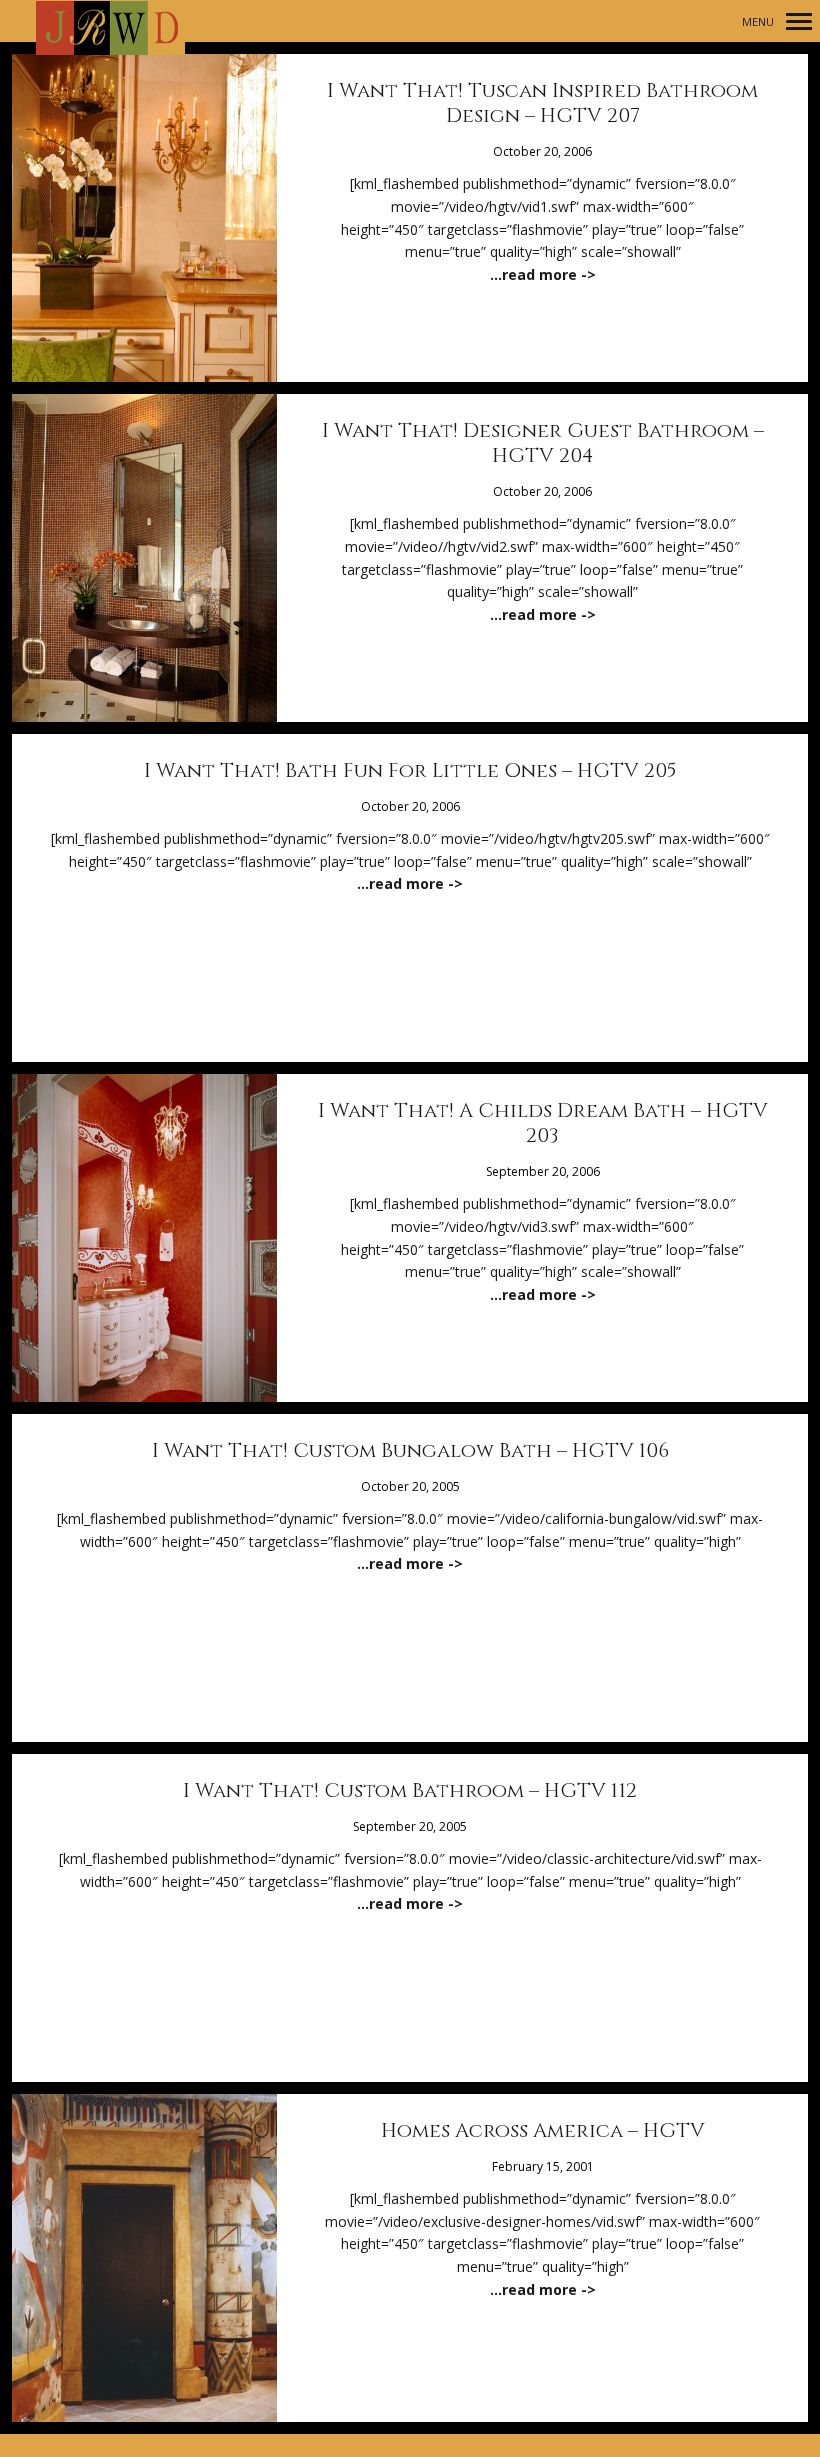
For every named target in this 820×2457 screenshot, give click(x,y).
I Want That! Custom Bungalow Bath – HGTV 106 (410, 1450)
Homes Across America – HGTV (543, 2130)
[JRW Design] (110, 29)
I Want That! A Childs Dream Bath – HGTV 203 (543, 1123)
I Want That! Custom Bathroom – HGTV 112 (410, 1790)
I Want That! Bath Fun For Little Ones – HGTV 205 (410, 770)
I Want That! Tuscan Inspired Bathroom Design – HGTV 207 (542, 103)
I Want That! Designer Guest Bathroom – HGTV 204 (543, 443)
